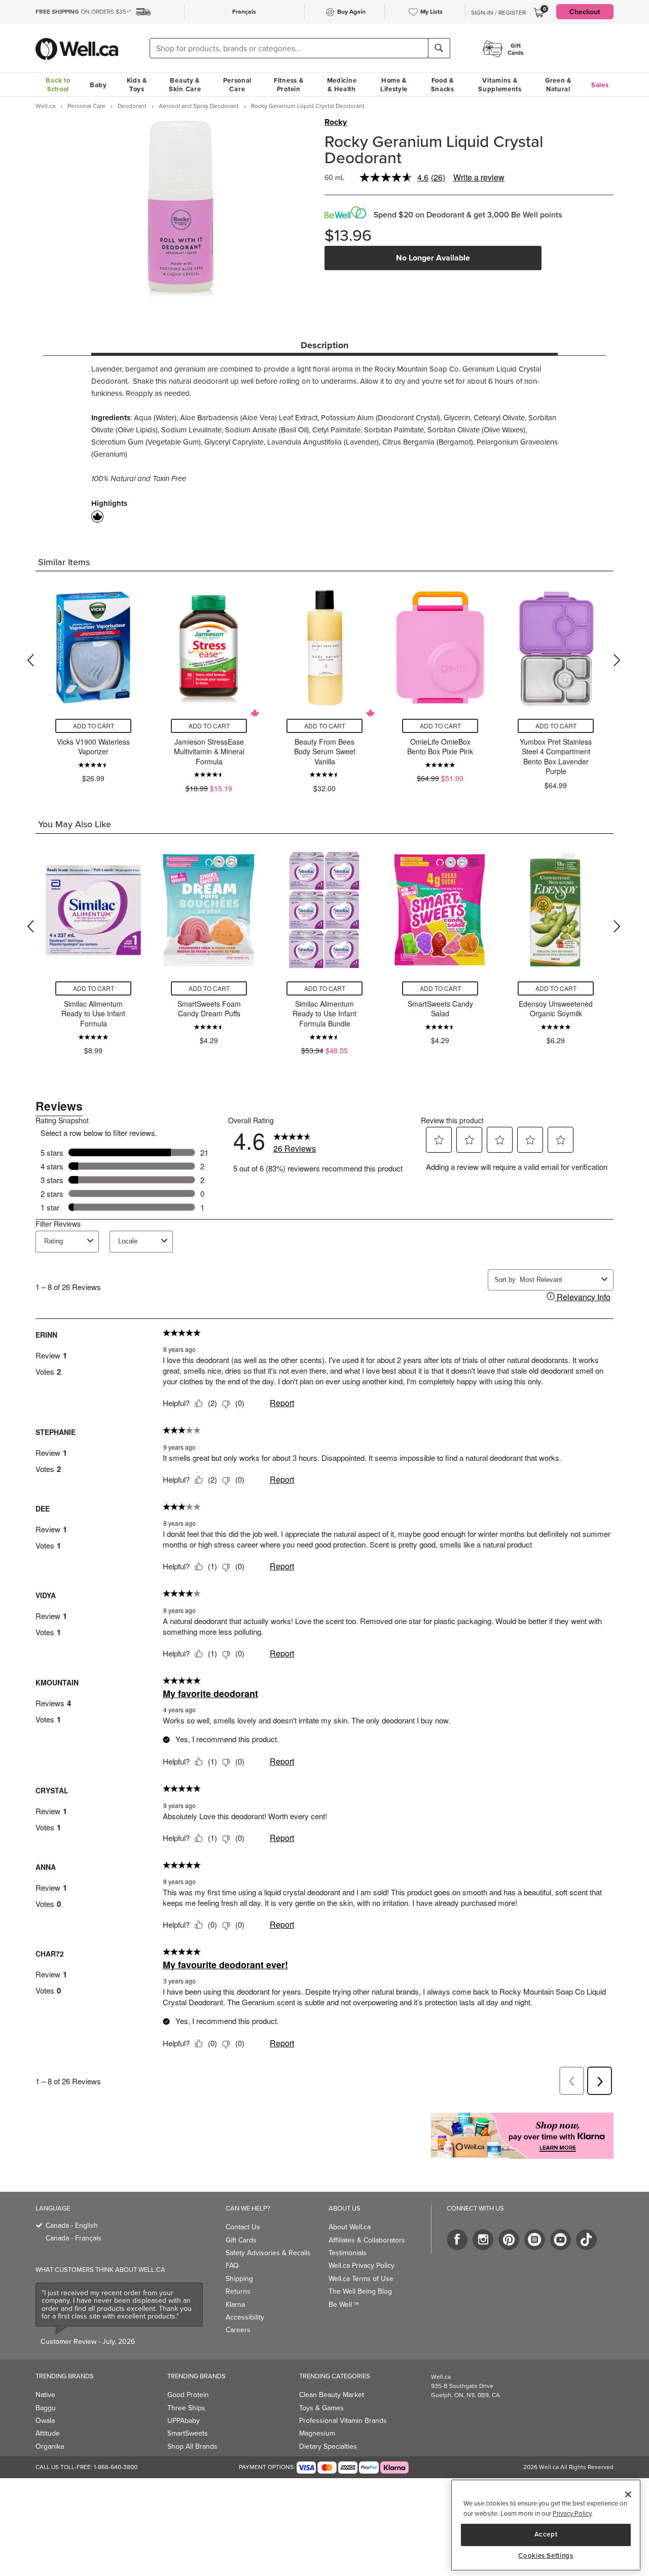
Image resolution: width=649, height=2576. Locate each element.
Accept (546, 2534)
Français (244, 11)
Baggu (46, 2408)
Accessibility (245, 2317)
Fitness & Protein (289, 85)
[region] (546, 2525)
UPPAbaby (184, 2420)
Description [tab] (324, 345)
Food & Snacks (443, 85)
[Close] (628, 2494)
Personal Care (238, 85)
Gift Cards (241, 2240)
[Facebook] (457, 2240)
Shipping (239, 2278)
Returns (238, 2291)
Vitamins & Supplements (500, 85)
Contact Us (243, 2227)
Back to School (58, 85)
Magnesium (317, 2433)
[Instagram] (483, 2240)
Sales (600, 85)
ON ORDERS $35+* (83, 11)
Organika (50, 2446)
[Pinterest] (509, 2240)
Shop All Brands (192, 2446)
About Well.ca (350, 2227)
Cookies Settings (546, 2556)
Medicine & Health (342, 85)
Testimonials (348, 2253)
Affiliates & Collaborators (367, 2240)
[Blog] (535, 2240)
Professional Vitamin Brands (343, 2420)
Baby (98, 85)
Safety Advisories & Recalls (268, 2253)
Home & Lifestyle (394, 85)
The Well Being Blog (360, 2291)
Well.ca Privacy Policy (362, 2265)
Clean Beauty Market (332, 2395)
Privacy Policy (572, 2513)
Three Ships (186, 2408)
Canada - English (72, 2225)
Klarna (235, 2304)
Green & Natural (558, 85)
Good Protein (188, 2395)
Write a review (479, 177)
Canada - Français (74, 2238)
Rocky (336, 122)
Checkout (585, 12)
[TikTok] (586, 2240)
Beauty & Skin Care (185, 85)
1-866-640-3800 (116, 2467)
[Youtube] (561, 2240)
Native (45, 2395)
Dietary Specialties (328, 2446)
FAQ (232, 2265)
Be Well (344, 2304)
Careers (238, 2330)
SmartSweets (188, 2433)
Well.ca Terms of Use (361, 2278)
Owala (45, 2420)
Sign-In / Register (498, 13)
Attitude (48, 2433)
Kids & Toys (137, 85)
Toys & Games (321, 2408)
